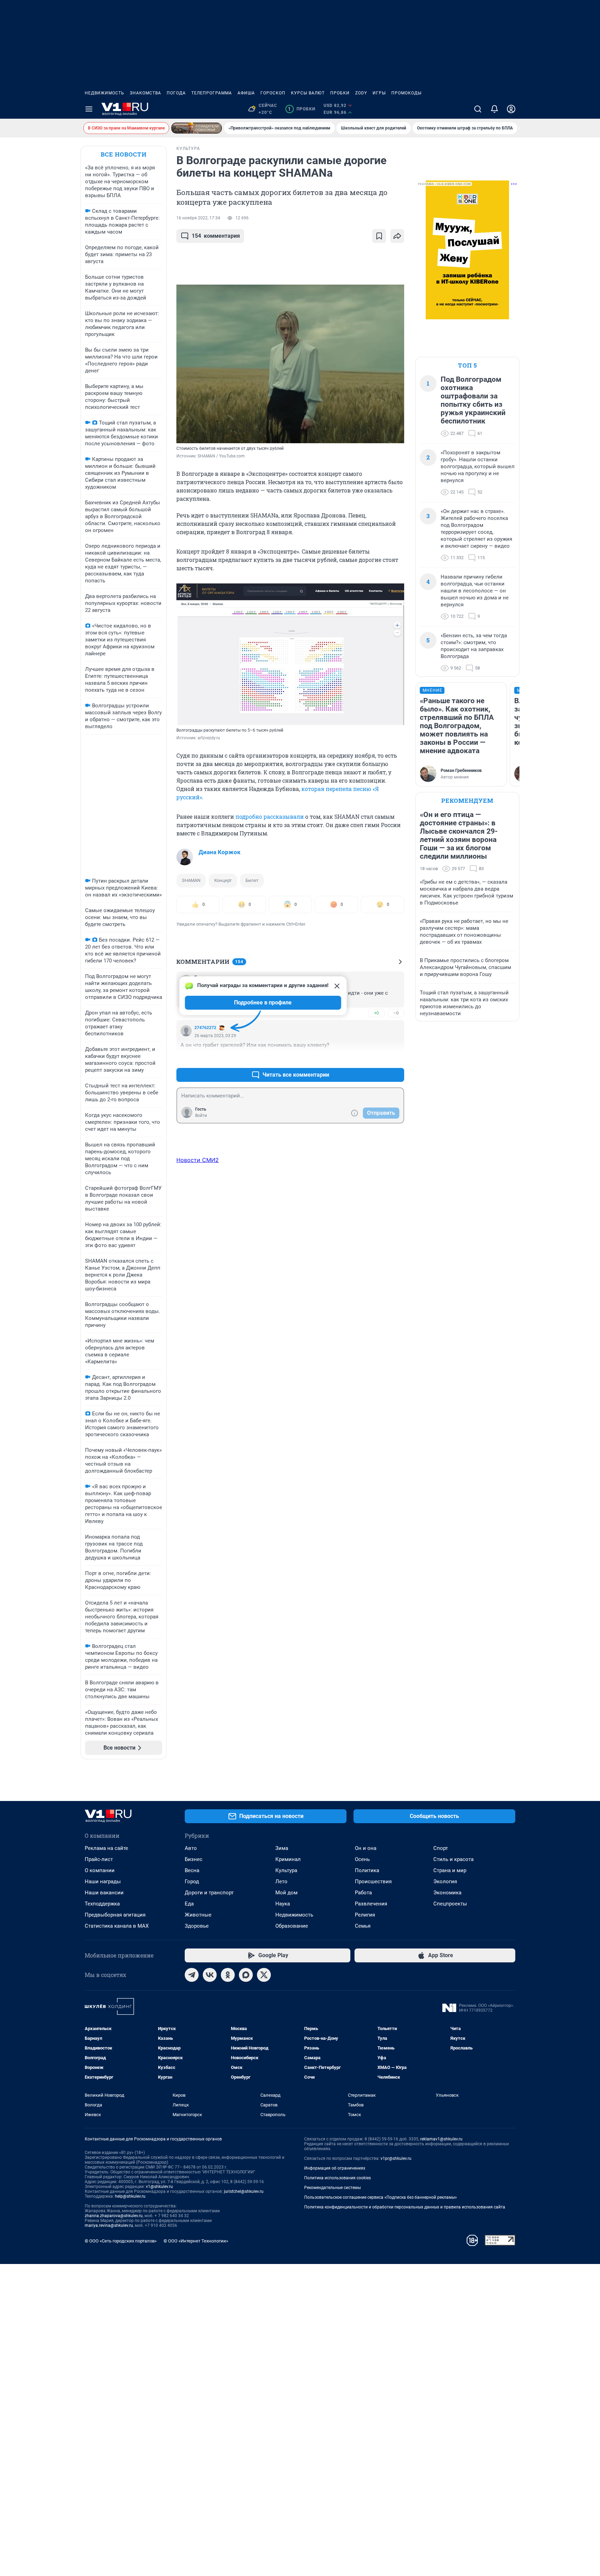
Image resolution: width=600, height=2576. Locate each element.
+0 (376, 1013)
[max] (246, 1975)
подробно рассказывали (270, 816)
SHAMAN (191, 880)
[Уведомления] (494, 109)
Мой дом (286, 1893)
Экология (445, 1882)
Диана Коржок (220, 852)
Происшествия (373, 1882)
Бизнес (194, 1859)
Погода (176, 93)
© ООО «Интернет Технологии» (196, 2241)
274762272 (205, 1028)
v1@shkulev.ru (159, 2187)
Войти (201, 1116)
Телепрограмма (212, 93)
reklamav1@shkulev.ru (441, 2139)
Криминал (288, 1859)
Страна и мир (450, 1870)
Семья (363, 1926)
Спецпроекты (450, 1904)
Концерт (223, 880)
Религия (365, 1915)
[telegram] (192, 1975)
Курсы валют (308, 93)
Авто (191, 1848)
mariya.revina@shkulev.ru (109, 2225)
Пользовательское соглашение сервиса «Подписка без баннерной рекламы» (381, 2197)
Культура (286, 1870)
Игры (379, 93)
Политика (367, 1870)
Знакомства (145, 93)
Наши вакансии (104, 1893)
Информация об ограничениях (335, 2168)
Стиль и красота (453, 1859)
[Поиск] (478, 109)
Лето (281, 1882)
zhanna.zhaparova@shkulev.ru (114, 2216)
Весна (192, 1870)
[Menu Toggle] (89, 109)
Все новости (124, 154)
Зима (282, 1848)
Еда (189, 1904)
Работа (363, 1893)
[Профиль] (511, 109)
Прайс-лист (99, 1859)
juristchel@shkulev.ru (244, 2191)
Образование (292, 1926)
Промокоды (406, 93)
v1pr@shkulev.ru (396, 2158)
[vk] (210, 1975)
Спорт (441, 1848)
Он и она (366, 1848)
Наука (283, 1904)
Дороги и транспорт (209, 1893)
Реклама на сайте (106, 1848)
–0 (396, 1013)
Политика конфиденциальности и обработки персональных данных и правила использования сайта (405, 2207)
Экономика (447, 1893)
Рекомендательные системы (332, 2188)
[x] (264, 1975)
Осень (362, 1859)
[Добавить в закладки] (379, 236)
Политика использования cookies (337, 2178)
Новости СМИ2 (198, 1160)
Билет (252, 880)
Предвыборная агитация (115, 1915)
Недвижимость (105, 93)
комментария (216, 236)
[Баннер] (197, 128)
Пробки (340, 93)
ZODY (361, 93)
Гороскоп (273, 93)
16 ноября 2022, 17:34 (198, 218)
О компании (100, 1870)
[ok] (228, 1975)
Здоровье (197, 1926)
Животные (198, 1915)
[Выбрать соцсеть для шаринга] (397, 236)
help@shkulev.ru (130, 2196)
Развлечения (371, 1904)
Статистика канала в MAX (117, 1926)
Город (192, 1882)
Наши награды (103, 1882)
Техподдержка (102, 1904)
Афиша (246, 93)
